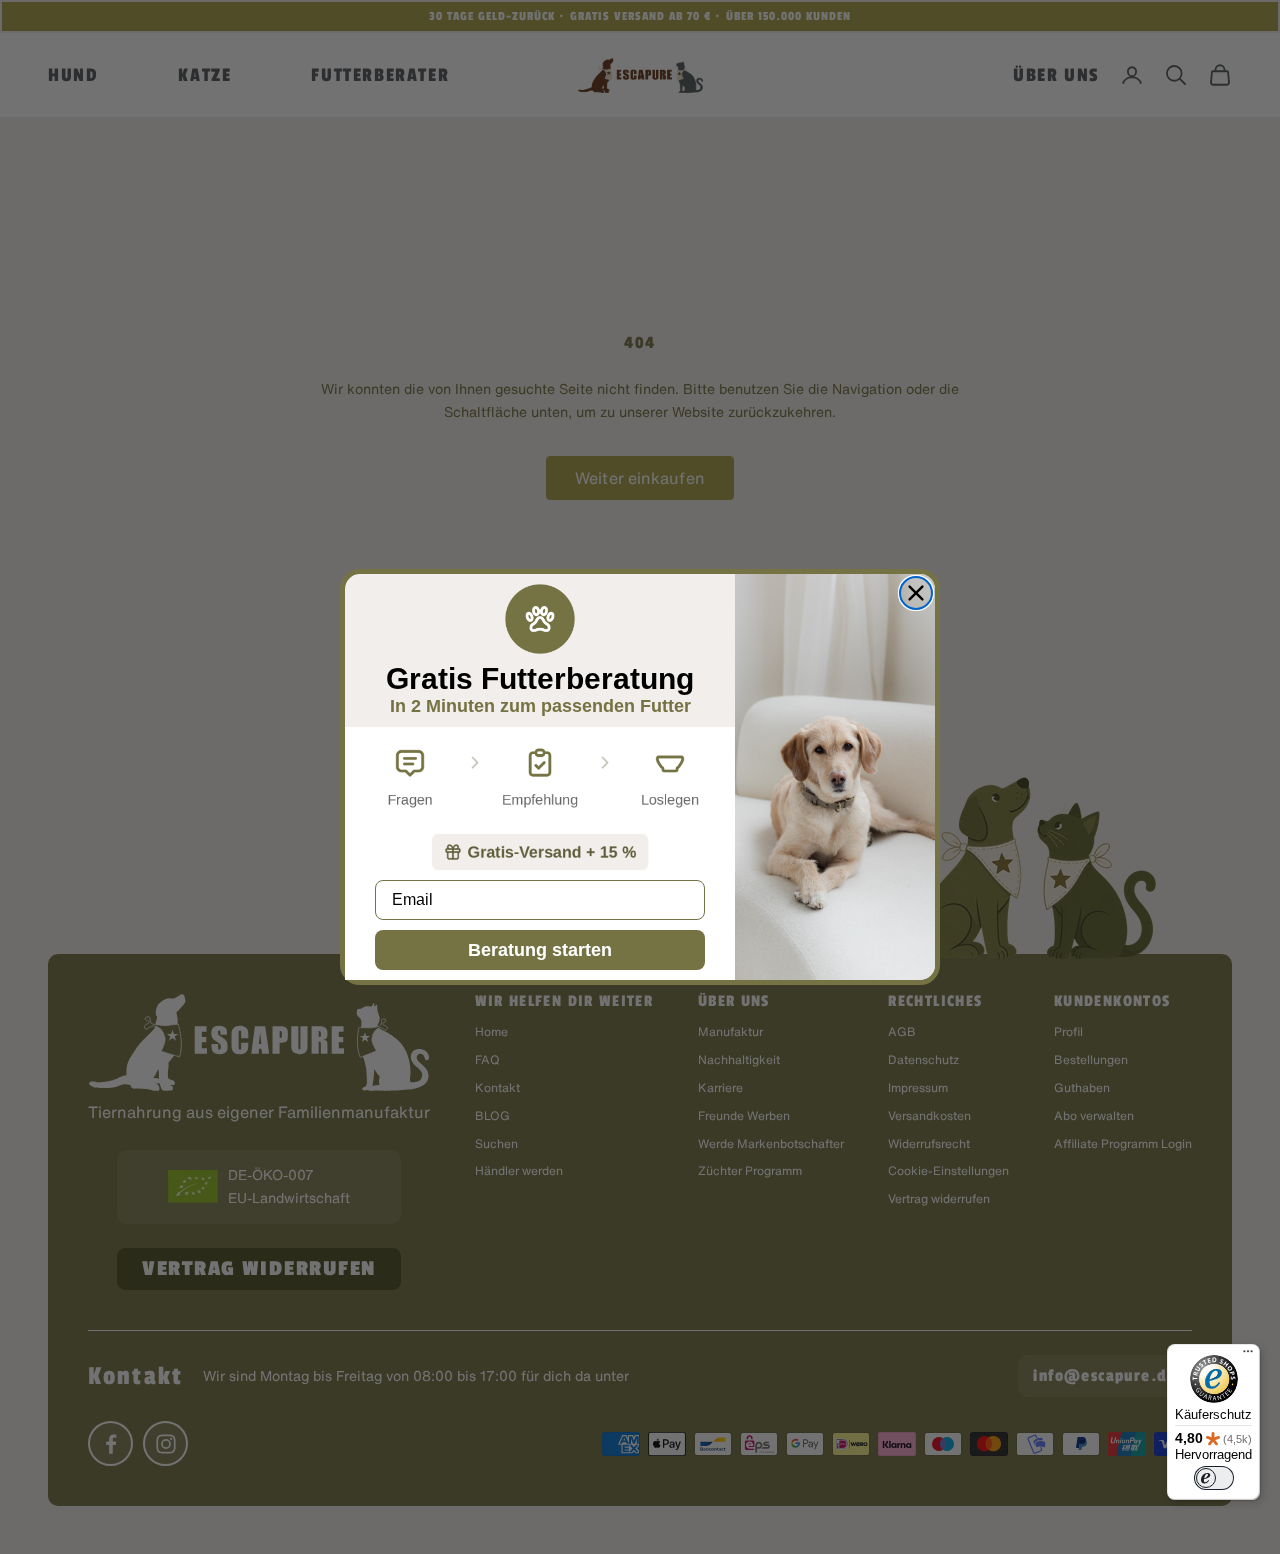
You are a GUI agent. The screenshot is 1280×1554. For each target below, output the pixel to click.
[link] (540, 852)
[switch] (1214, 1478)
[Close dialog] (916, 593)
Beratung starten (540, 950)
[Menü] (1248, 1356)
